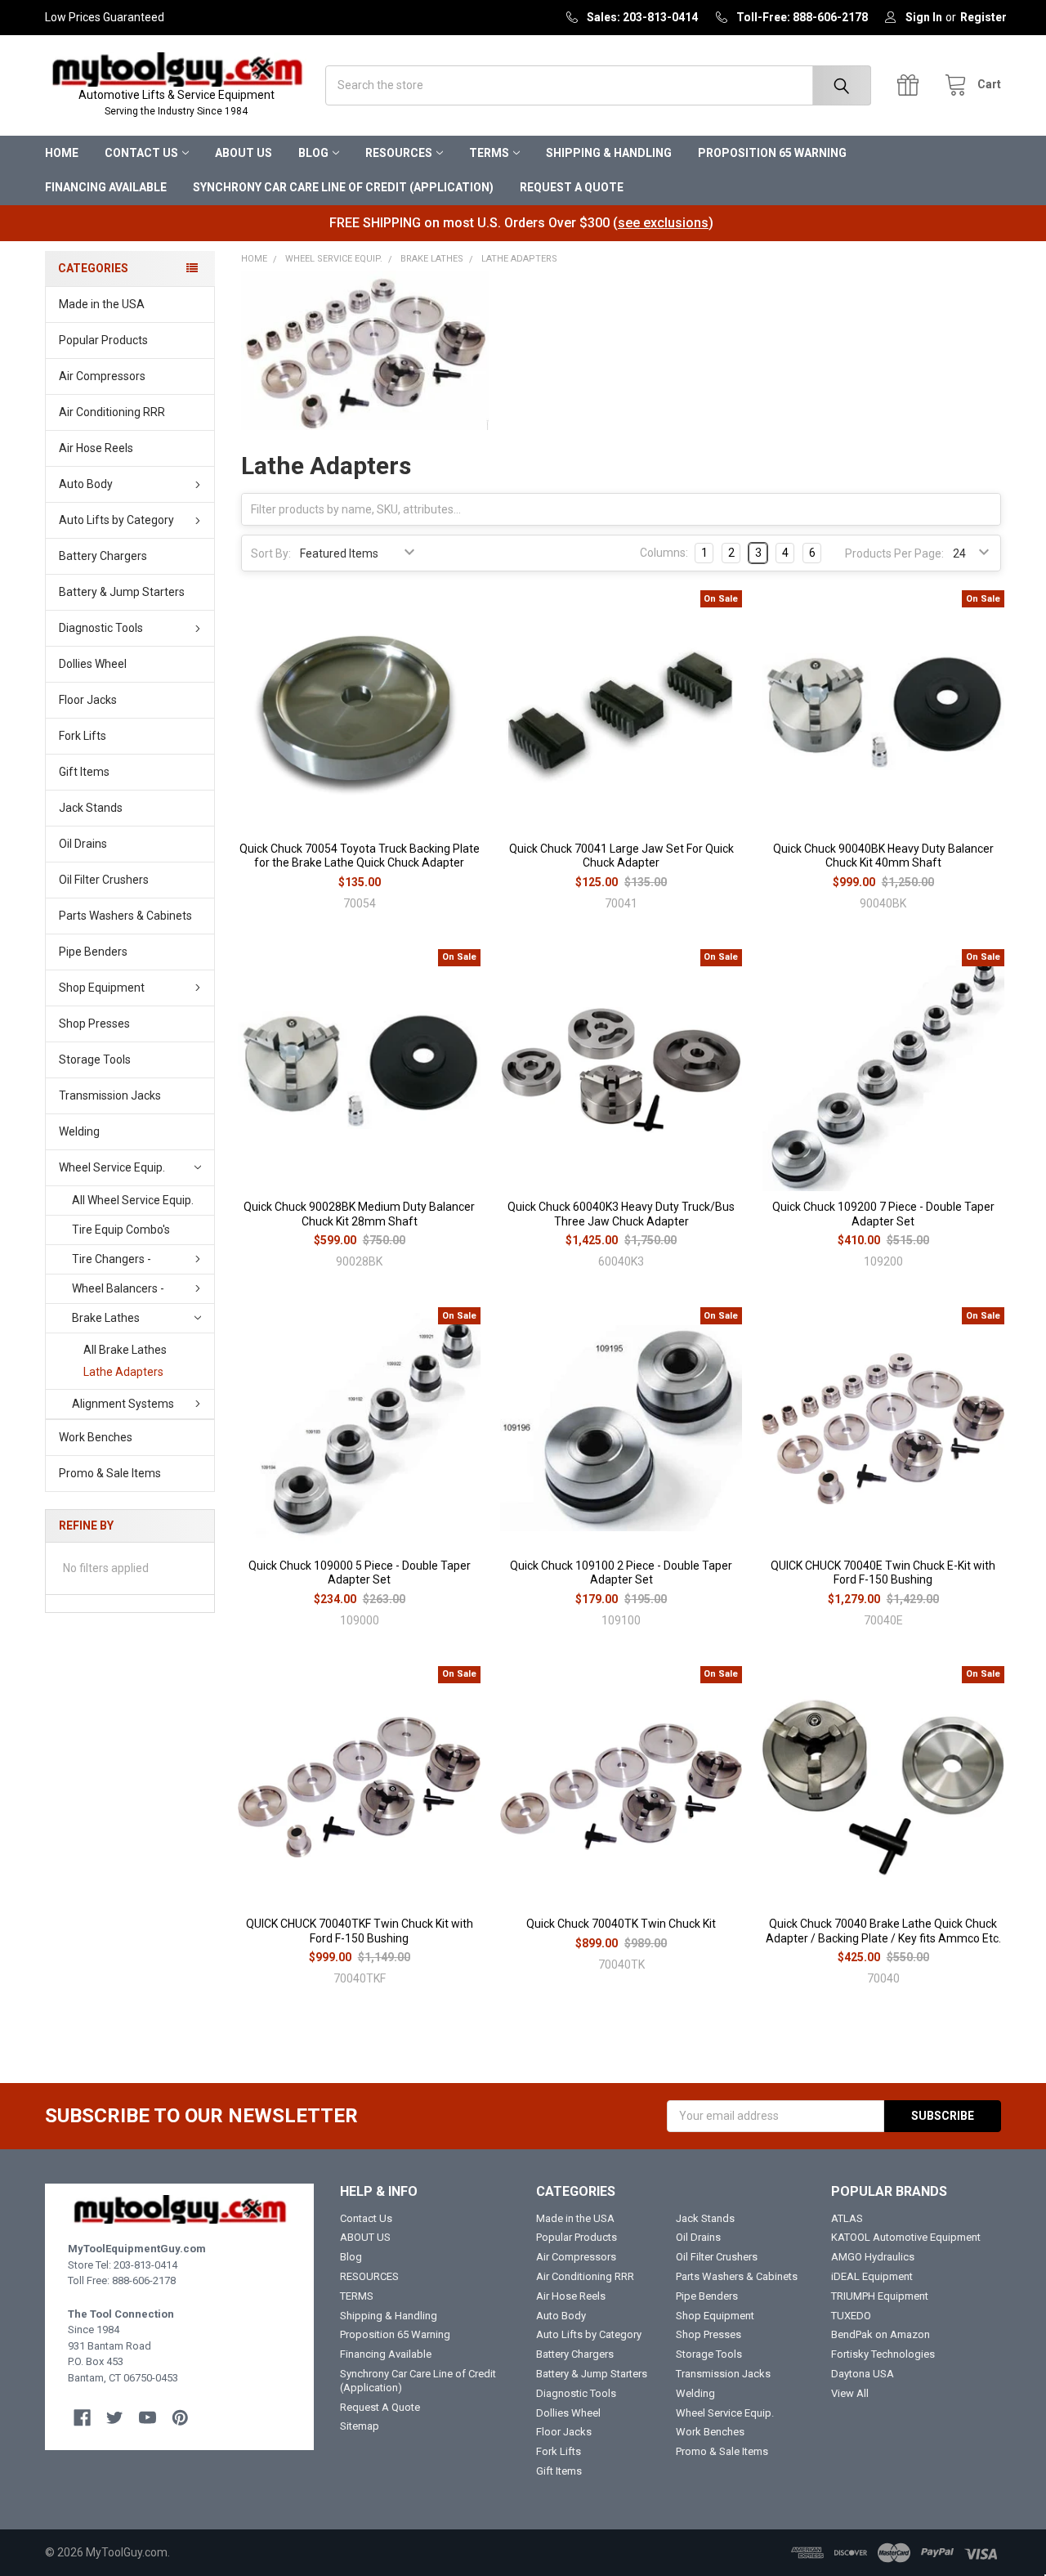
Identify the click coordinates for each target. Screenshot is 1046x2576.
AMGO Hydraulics (873, 2257)
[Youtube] (148, 2418)
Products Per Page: (894, 553)
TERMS (489, 153)
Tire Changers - (112, 1259)
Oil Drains (83, 844)
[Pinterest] (180, 2418)
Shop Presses (94, 1024)
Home (62, 153)
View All (850, 2393)
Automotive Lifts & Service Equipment (177, 103)
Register (983, 17)
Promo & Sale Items (110, 1473)
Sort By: (271, 553)
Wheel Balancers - (118, 1288)
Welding (79, 1131)
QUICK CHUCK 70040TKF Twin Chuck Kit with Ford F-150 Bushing (360, 1931)
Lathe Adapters (123, 1372)
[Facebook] (82, 2418)
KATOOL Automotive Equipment (906, 2237)
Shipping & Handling (609, 153)
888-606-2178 (144, 2280)
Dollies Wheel (93, 664)
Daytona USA (863, 2374)
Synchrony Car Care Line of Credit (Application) (343, 187)
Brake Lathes (106, 1318)
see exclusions (663, 223)
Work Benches (96, 1437)
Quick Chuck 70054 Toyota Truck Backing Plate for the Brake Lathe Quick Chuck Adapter (360, 856)
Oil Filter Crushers (104, 880)
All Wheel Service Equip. (133, 1200)
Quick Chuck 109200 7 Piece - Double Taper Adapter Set (883, 1214)
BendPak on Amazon (881, 2334)
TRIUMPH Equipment (880, 2296)
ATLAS (847, 2218)
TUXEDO (851, 2316)
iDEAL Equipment (872, 2276)
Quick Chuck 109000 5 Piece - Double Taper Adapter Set (360, 1573)
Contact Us (141, 153)
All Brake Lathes (125, 1350)
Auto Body (86, 484)
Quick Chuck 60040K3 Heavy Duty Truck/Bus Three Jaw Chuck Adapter (621, 1214)
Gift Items (84, 772)
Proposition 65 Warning (772, 153)
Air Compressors (102, 376)
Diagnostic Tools (101, 628)
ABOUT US (244, 153)
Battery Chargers (103, 556)
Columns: (664, 553)
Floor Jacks (88, 700)
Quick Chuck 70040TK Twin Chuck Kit (621, 1924)
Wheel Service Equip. (112, 1167)
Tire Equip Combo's (121, 1230)
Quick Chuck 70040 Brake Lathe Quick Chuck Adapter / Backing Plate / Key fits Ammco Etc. (883, 1931)
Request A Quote (572, 187)
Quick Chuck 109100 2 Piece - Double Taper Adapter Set (621, 1573)
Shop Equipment (102, 988)
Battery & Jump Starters (122, 592)
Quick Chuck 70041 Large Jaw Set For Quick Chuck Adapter (621, 856)
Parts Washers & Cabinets (125, 916)
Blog (313, 153)
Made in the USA (102, 304)
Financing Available (106, 187)
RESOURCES (399, 153)
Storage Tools (95, 1060)
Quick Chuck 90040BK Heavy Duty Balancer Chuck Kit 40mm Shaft (883, 856)
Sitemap (360, 2426)
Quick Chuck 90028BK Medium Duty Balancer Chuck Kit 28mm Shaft (359, 1214)
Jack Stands (91, 808)
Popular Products (103, 340)
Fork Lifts (83, 736)
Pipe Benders (93, 952)
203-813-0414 (145, 2265)
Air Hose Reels (96, 448)
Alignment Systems (123, 1404)
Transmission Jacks (110, 1095)
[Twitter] (115, 2418)
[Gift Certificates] (912, 85)
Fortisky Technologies (883, 2354)
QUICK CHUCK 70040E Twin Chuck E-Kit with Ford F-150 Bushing (883, 1573)
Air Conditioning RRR (112, 412)
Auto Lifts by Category (116, 520)
